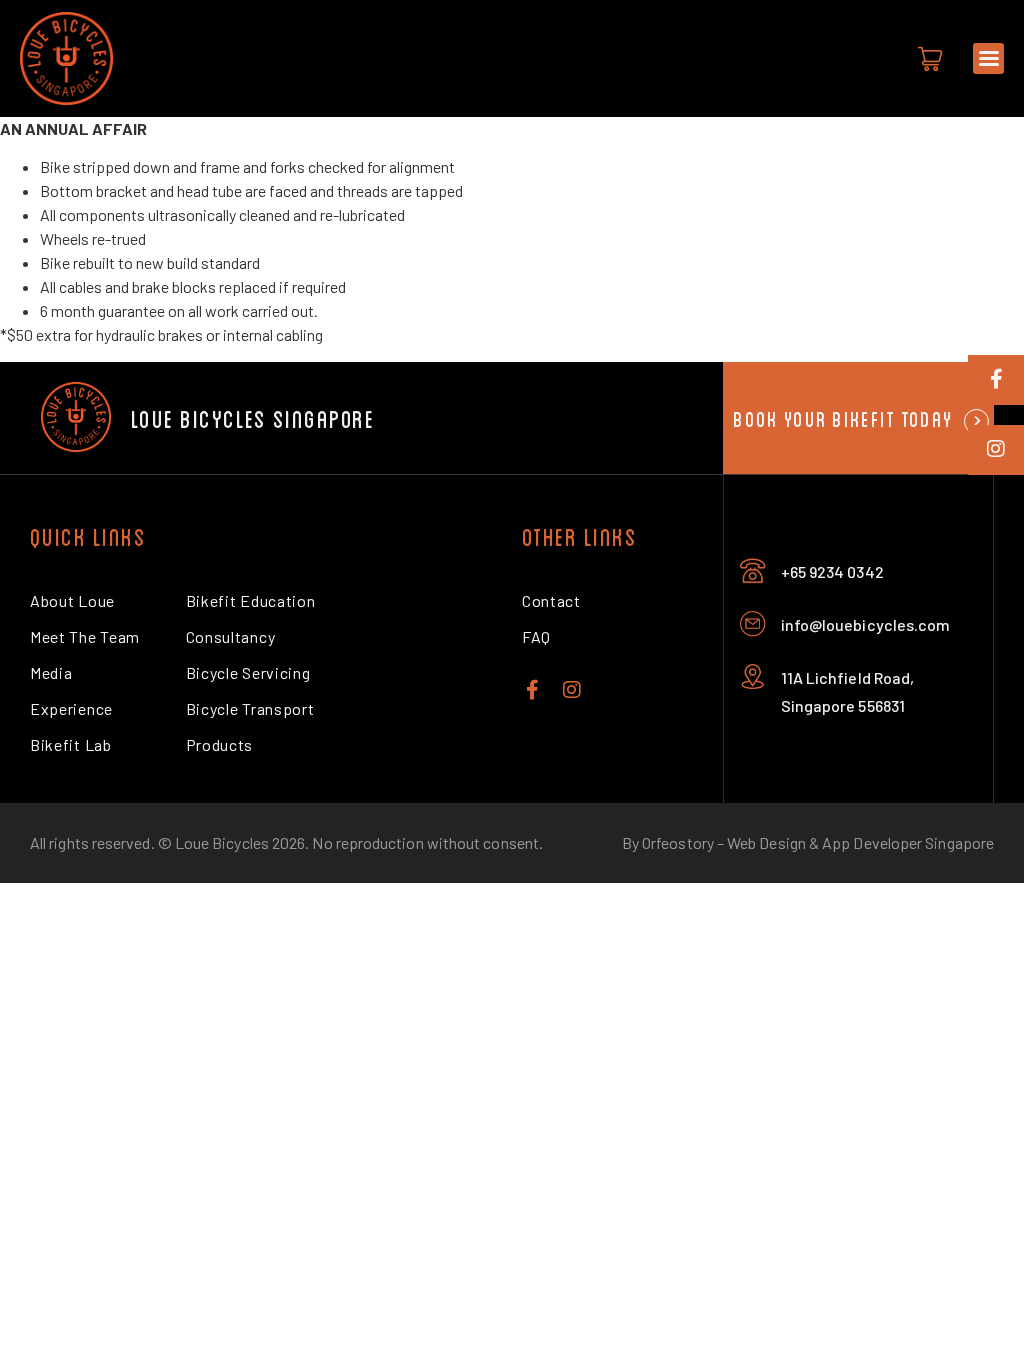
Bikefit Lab (71, 744)
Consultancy (231, 636)
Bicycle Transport (250, 708)
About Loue (72, 600)
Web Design (766, 842)
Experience (71, 708)
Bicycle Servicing (248, 672)
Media (51, 672)
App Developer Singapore (908, 842)
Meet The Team (85, 636)
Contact (551, 600)
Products (220, 744)
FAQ (536, 636)
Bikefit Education (251, 600)
